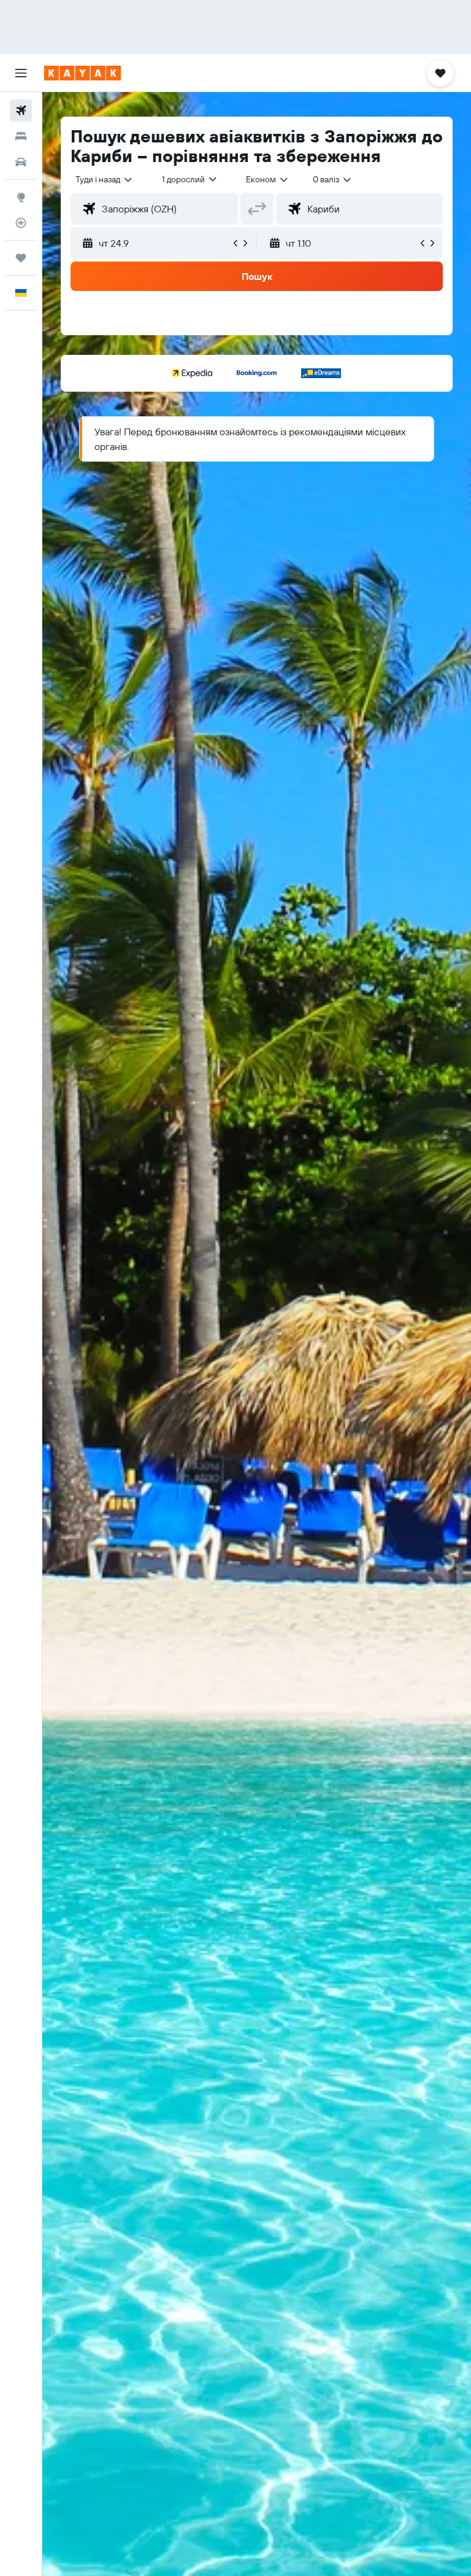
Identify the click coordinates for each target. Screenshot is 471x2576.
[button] (21, 73)
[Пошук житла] (21, 136)
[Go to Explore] (21, 197)
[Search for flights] (21, 111)
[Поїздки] (21, 258)
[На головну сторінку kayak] (82, 73)
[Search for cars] (21, 162)
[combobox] (268, 179)
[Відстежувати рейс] (21, 223)
